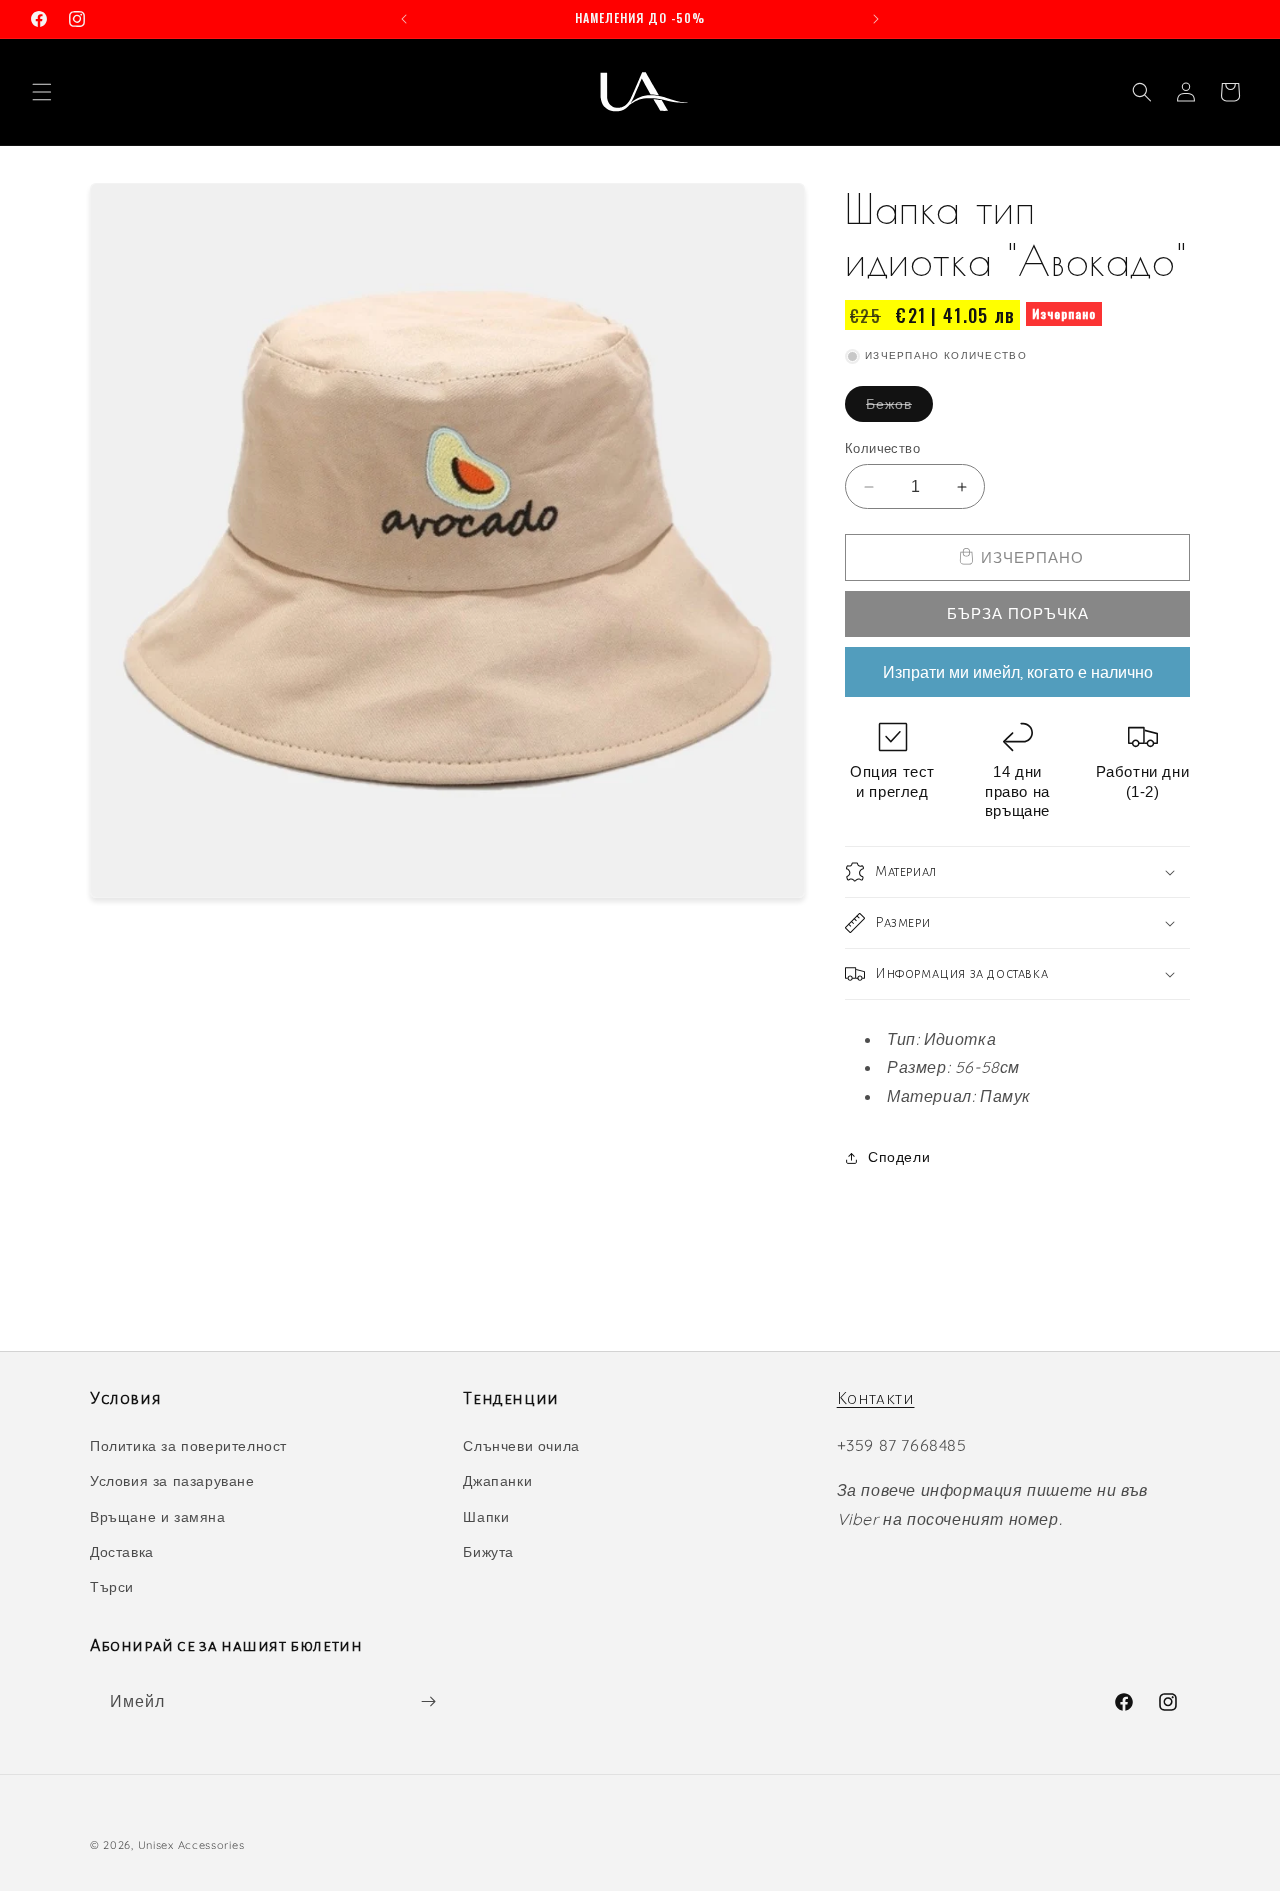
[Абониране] (428, 1701)
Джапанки (497, 1481)
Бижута (488, 1552)
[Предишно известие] (404, 19)
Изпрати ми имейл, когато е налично (1018, 672)
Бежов (899, 408)
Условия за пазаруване (172, 1481)
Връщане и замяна (158, 1517)
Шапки (486, 1517)
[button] (42, 92)
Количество (882, 448)
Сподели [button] (899, 1157)
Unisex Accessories (191, 1845)
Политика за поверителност (188, 1446)
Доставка (122, 1552)
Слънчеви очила (521, 1446)
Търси (112, 1587)
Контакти (876, 1399)
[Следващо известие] (876, 19)
